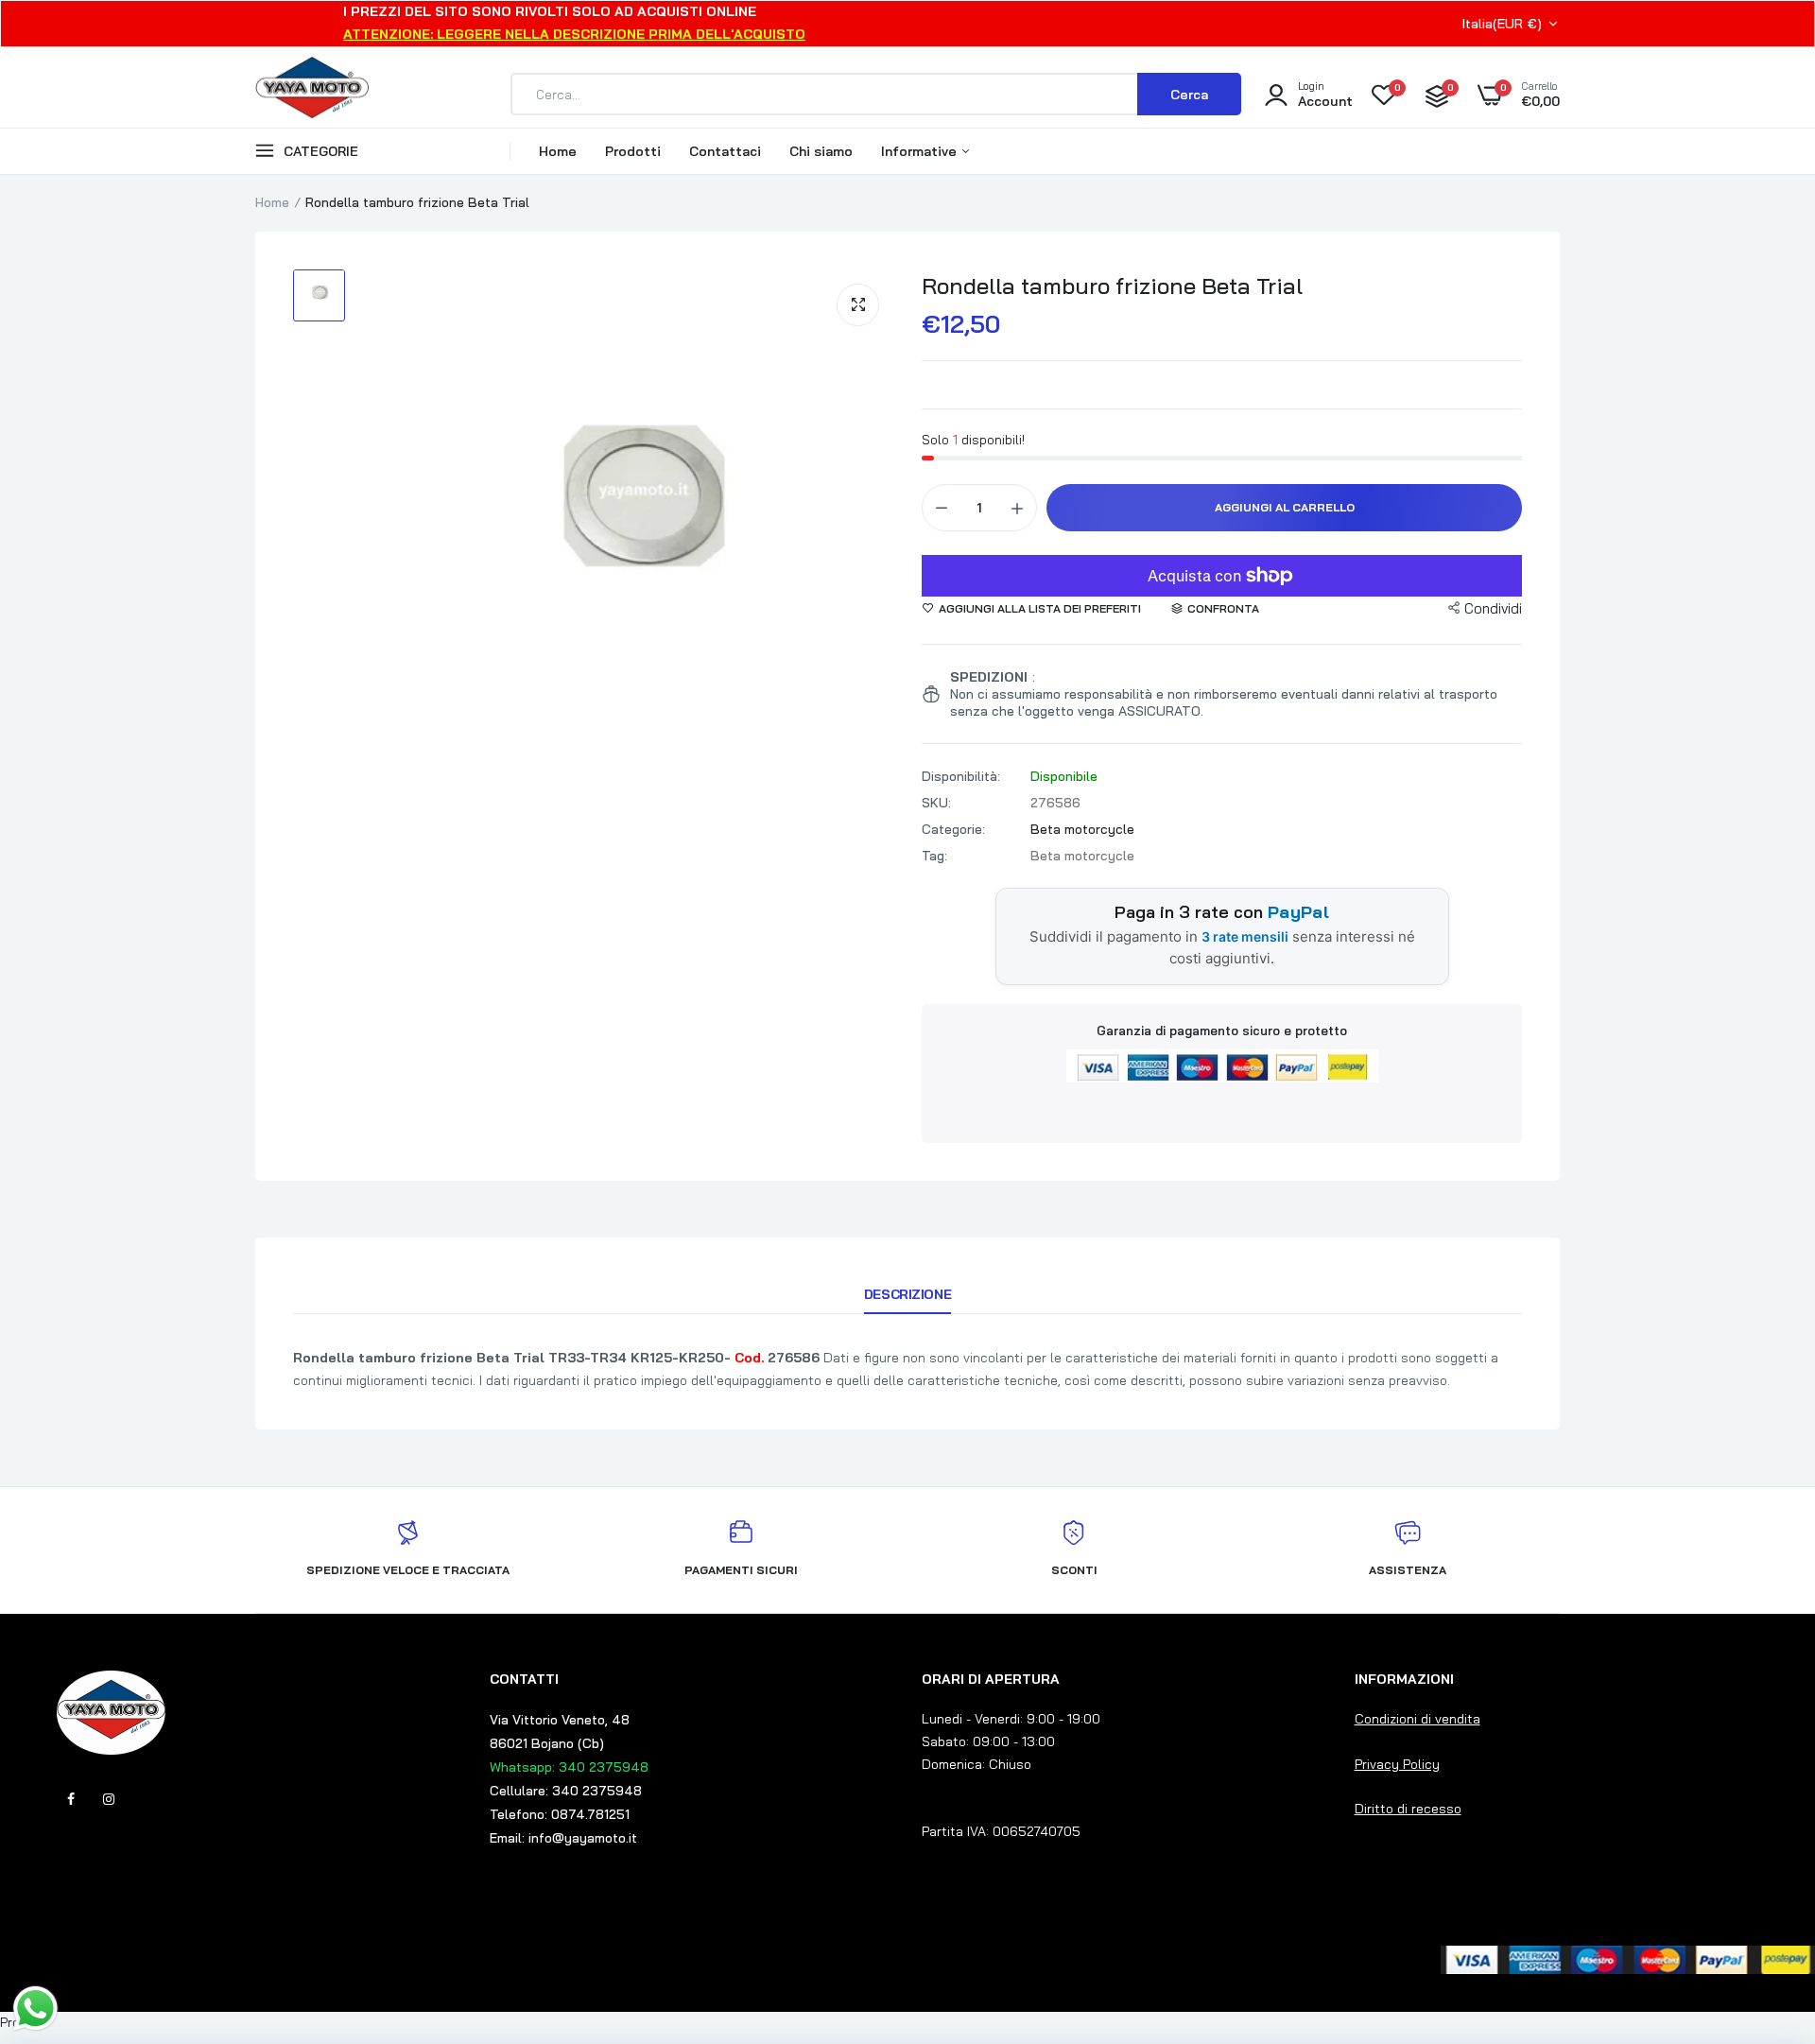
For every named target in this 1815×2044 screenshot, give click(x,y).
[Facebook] (71, 1799)
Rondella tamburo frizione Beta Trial (1112, 286)
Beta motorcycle (1082, 829)
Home (558, 151)
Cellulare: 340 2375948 (566, 1791)
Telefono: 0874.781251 (560, 1814)
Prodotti (633, 151)
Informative (921, 151)
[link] (1763, 1907)
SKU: (936, 803)
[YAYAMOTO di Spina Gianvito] (312, 95)
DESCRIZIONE (907, 1294)
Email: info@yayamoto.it (563, 1838)
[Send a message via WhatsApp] (35, 2009)
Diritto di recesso (1408, 1809)
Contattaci (725, 151)
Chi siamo (821, 151)
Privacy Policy (1397, 1764)
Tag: (934, 856)
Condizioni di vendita (1417, 1719)
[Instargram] (109, 1799)
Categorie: (953, 829)
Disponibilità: (961, 776)
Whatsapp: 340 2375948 (569, 1767)
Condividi (1493, 608)
